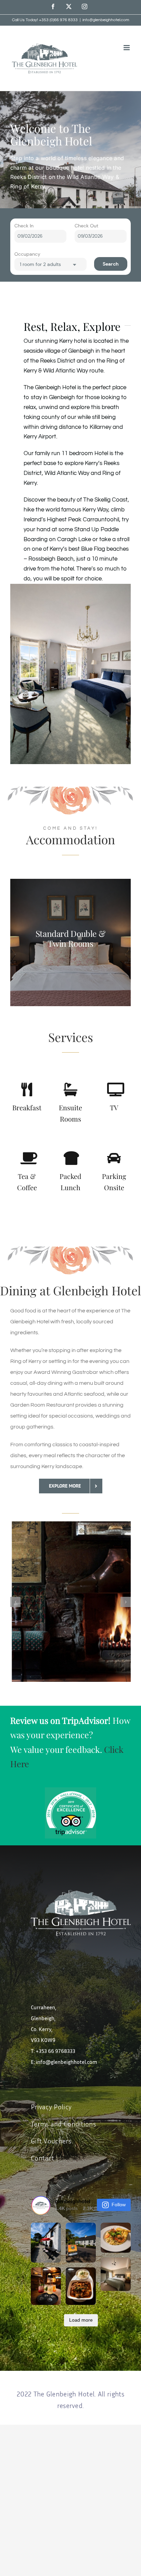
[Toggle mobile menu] (127, 48)
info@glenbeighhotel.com (106, 20)
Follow (119, 2205)
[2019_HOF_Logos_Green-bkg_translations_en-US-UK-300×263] (70, 1790)
